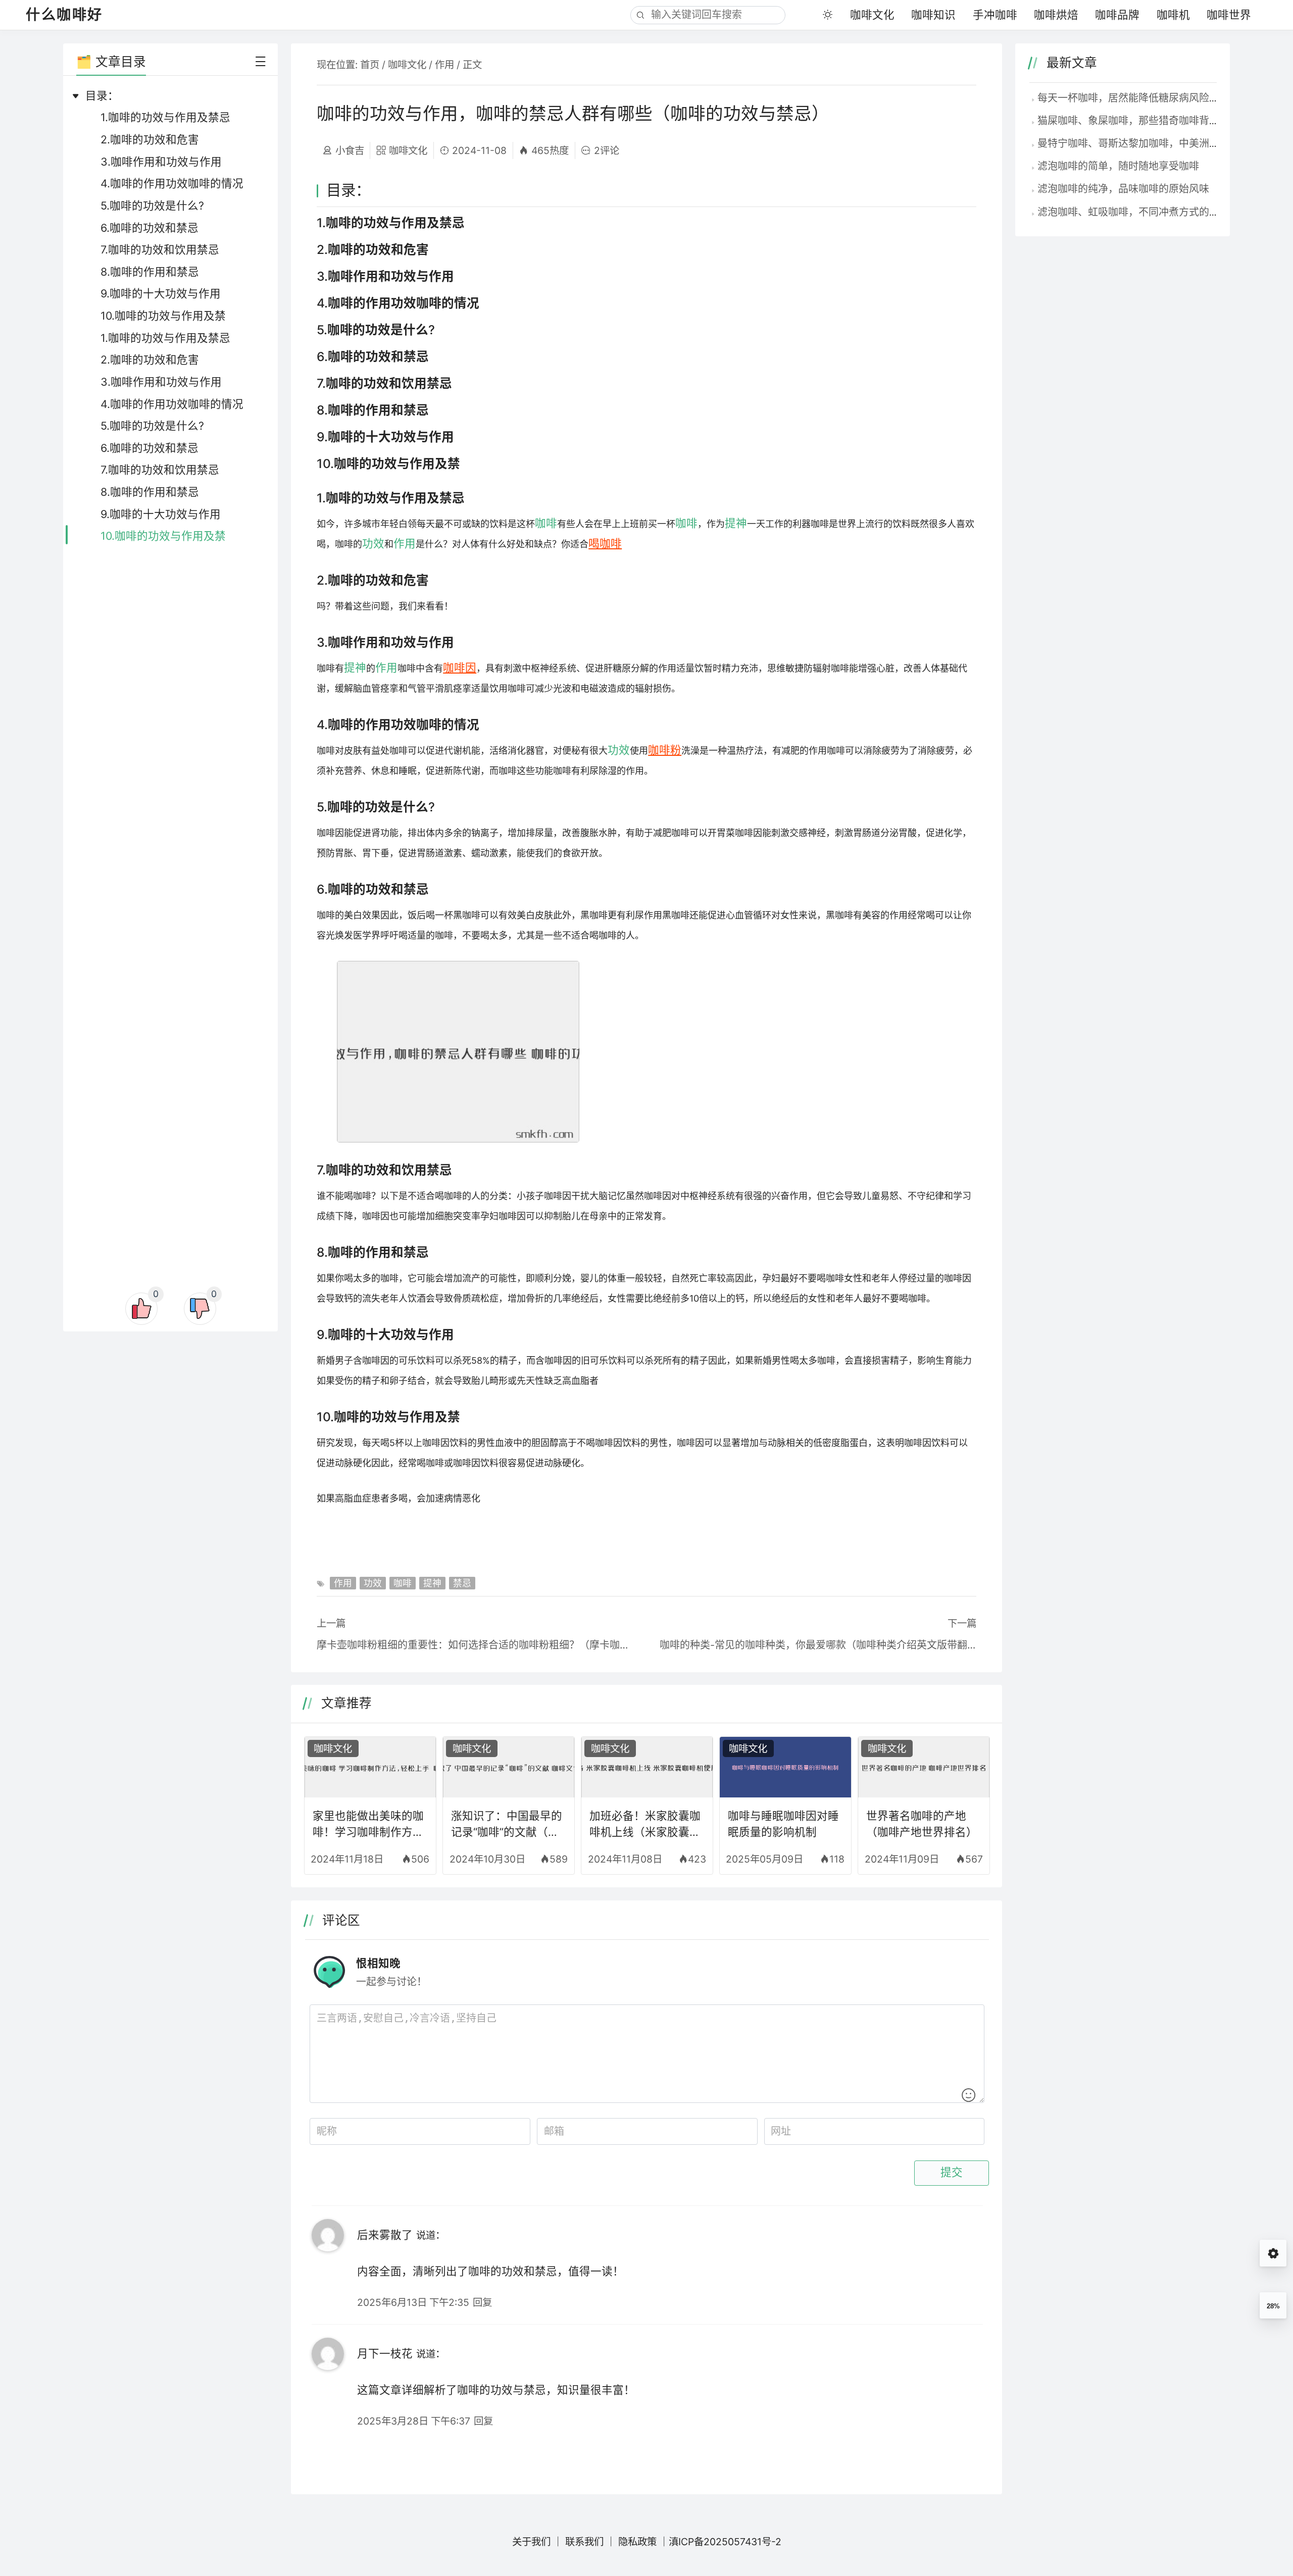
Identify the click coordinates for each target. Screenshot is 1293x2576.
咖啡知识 (933, 15)
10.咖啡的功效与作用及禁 (163, 316)
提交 (952, 2173)
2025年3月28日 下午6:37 (414, 2421)
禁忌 (462, 1583)
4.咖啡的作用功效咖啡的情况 (172, 183)
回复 (482, 2302)
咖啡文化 (872, 15)
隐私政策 (637, 2542)
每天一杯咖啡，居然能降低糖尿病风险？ (1128, 98)
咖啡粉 (665, 750)
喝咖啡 (605, 543)
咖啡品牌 (1117, 15)
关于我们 (531, 2542)
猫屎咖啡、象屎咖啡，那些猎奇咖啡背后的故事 (1143, 121)
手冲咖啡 (995, 15)
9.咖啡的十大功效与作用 (161, 293)
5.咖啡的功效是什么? (152, 205)
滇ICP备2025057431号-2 (725, 2542)
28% (1273, 2306)
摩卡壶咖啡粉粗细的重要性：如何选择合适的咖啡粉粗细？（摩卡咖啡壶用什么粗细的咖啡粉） (475, 1645)
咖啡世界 (1229, 15)
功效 (373, 543)
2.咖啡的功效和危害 (150, 139)
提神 (736, 523)
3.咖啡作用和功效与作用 (161, 162)
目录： (102, 95)
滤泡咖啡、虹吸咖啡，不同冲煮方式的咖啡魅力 (1143, 212)
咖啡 (546, 523)
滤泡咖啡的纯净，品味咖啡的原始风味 (1123, 189)
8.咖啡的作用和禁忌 (150, 272)
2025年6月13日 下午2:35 (413, 2302)
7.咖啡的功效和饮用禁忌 (160, 249)
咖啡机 (1173, 15)
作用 (444, 65)
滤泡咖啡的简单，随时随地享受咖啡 (1118, 166)
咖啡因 (460, 667)
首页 (370, 65)
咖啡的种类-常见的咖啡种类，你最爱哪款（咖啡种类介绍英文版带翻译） (818, 1645)
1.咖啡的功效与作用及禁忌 (165, 117)
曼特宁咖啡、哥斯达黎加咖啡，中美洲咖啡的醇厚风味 (1159, 143)
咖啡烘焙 (1056, 15)
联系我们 (584, 2542)
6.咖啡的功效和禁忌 (150, 228)
